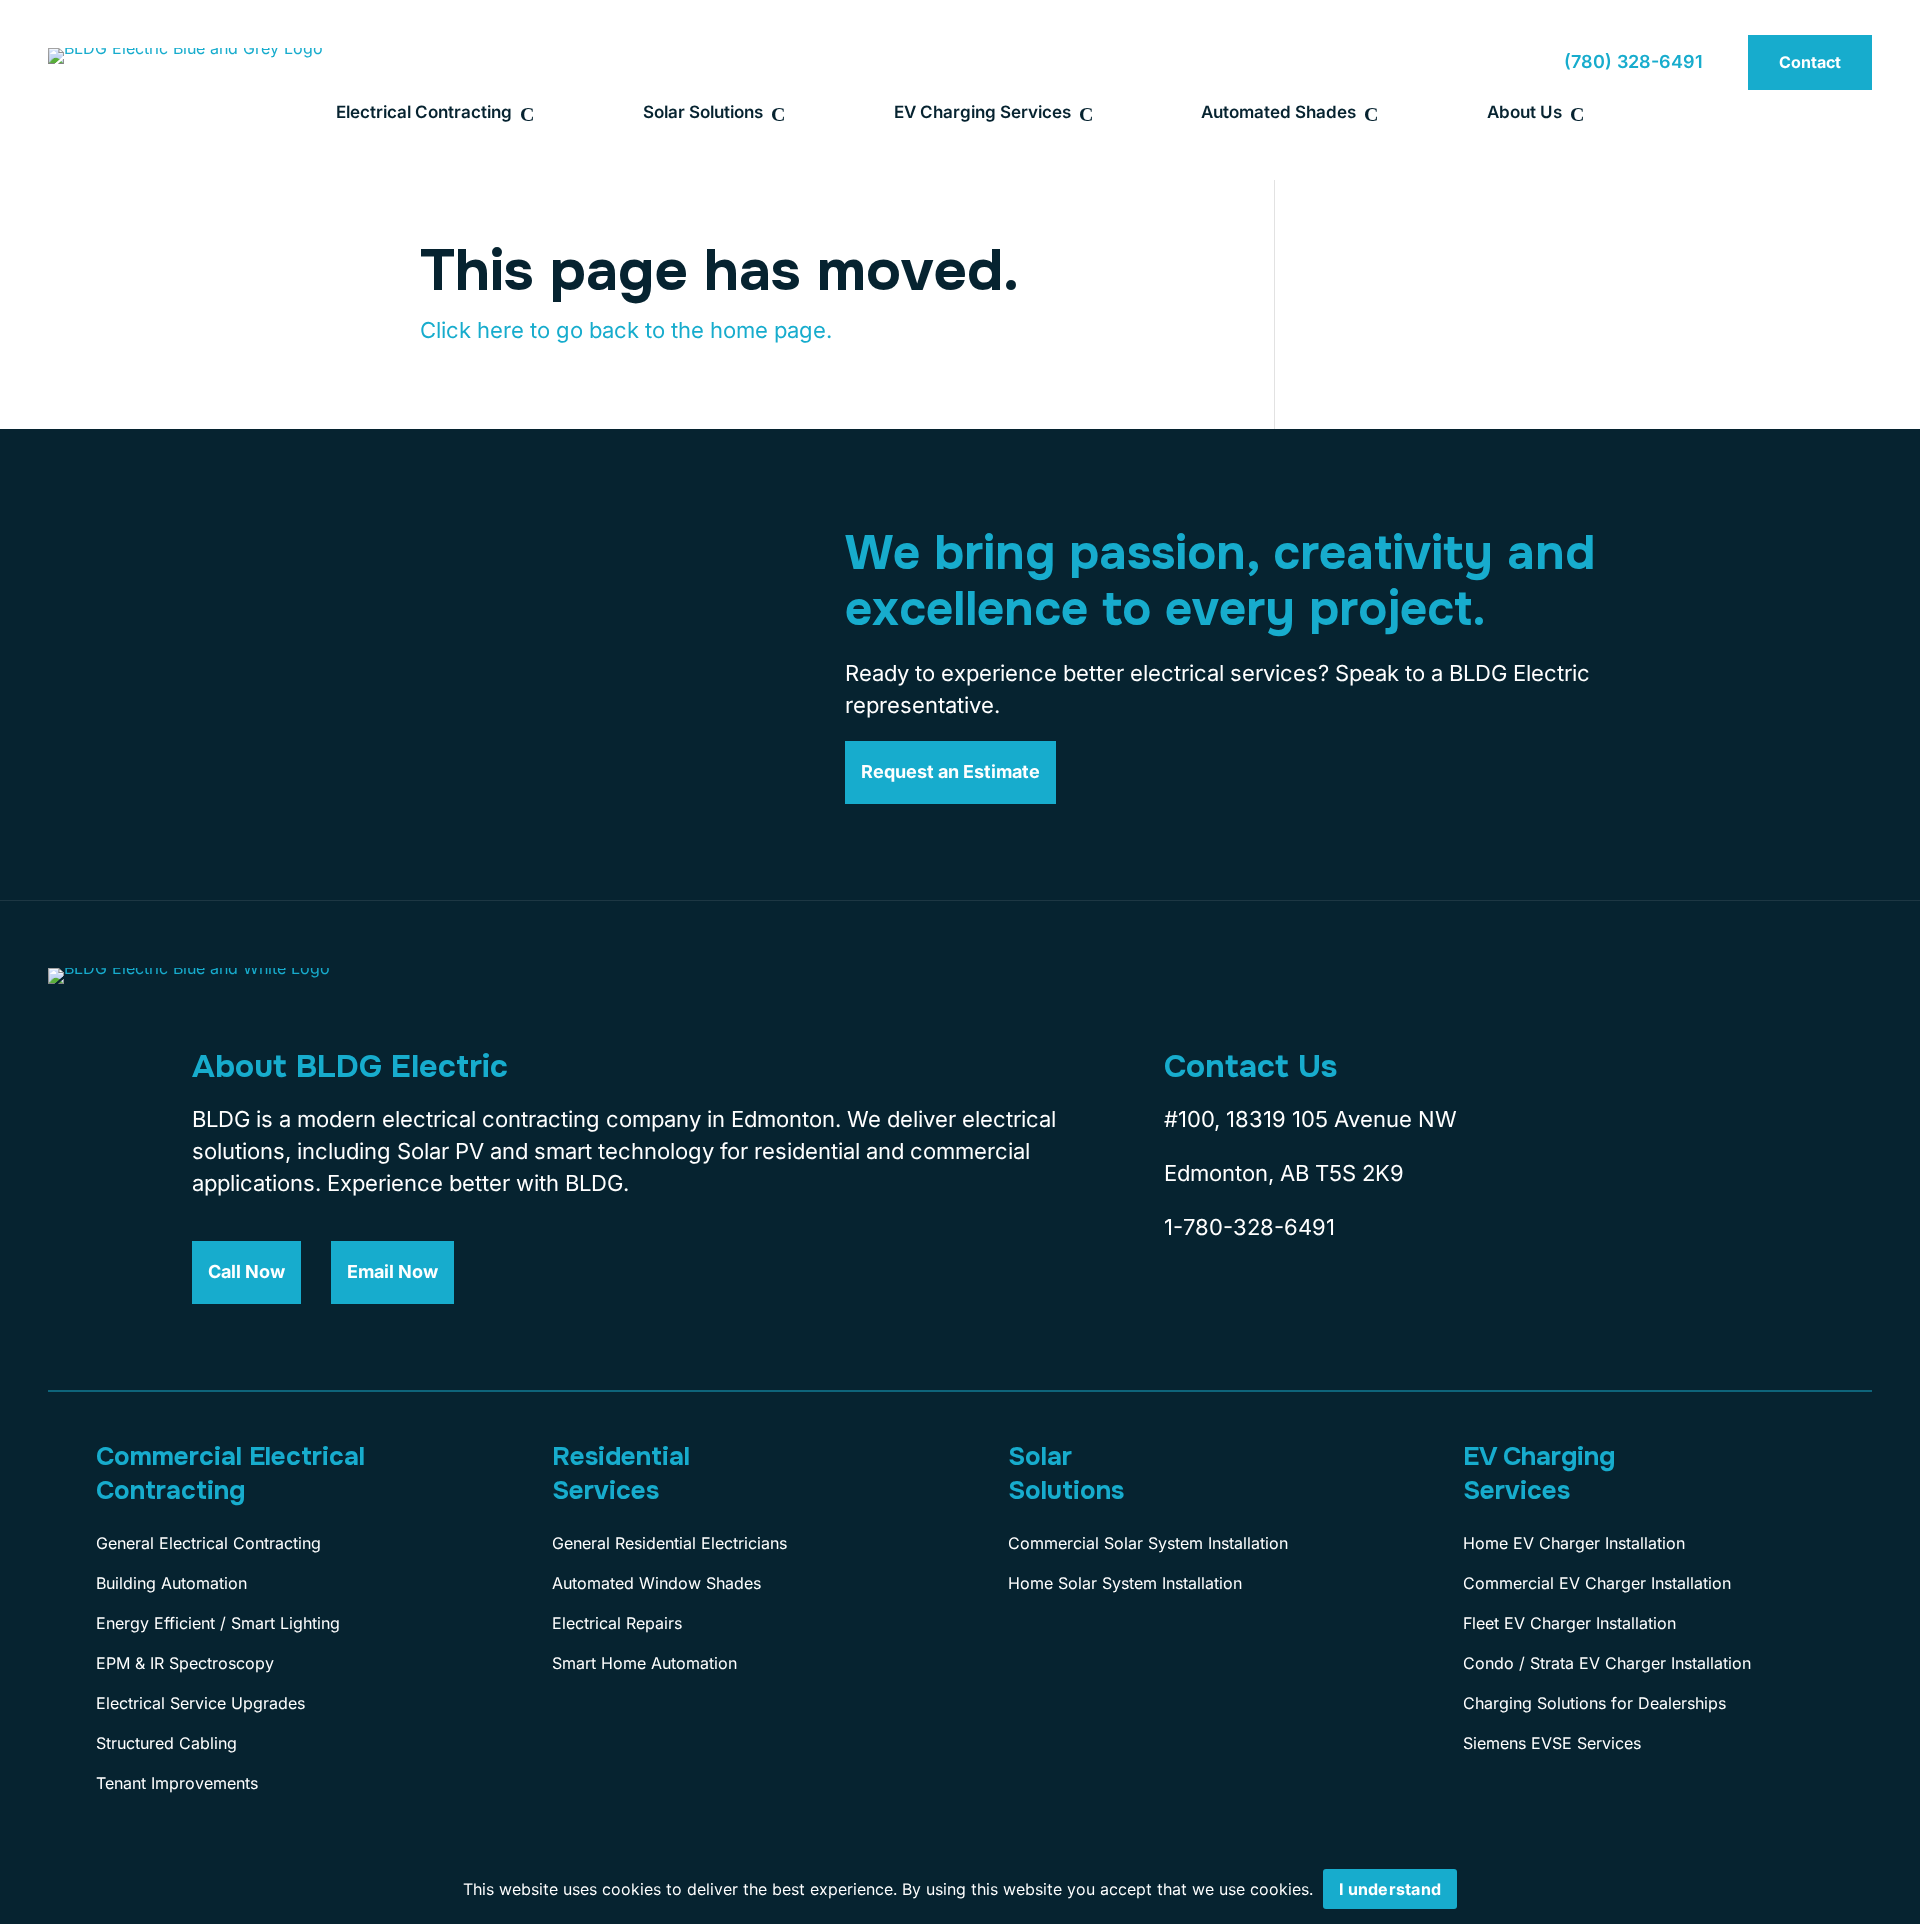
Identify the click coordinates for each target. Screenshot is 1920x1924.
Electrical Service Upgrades (200, 1703)
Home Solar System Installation (1125, 1583)
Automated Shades (1278, 112)
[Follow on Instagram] (1247, 1310)
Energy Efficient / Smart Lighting (218, 1623)
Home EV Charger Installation (1574, 1543)
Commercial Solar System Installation (1148, 1543)
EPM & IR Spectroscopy (185, 1663)
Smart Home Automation (644, 1663)
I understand (1390, 1889)
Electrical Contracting (424, 112)
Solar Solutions (703, 112)
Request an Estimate (950, 771)
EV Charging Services (982, 112)
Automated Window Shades (656, 1583)
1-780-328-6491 (1249, 1227)
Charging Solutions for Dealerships (1594, 1703)
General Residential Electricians (669, 1543)
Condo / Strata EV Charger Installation (1607, 1663)
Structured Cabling (166, 1743)
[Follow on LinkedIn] (1320, 1310)
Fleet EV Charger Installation (1569, 1623)
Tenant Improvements (177, 1783)
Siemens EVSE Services (1552, 1743)
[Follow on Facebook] (1174, 1310)
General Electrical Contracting (208, 1543)
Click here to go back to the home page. (626, 330)
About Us (1524, 112)
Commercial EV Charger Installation (1597, 1583)
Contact (1810, 62)
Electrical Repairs (617, 1623)
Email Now (392, 1271)
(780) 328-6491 (1633, 61)
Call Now (246, 1271)
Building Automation (171, 1583)
